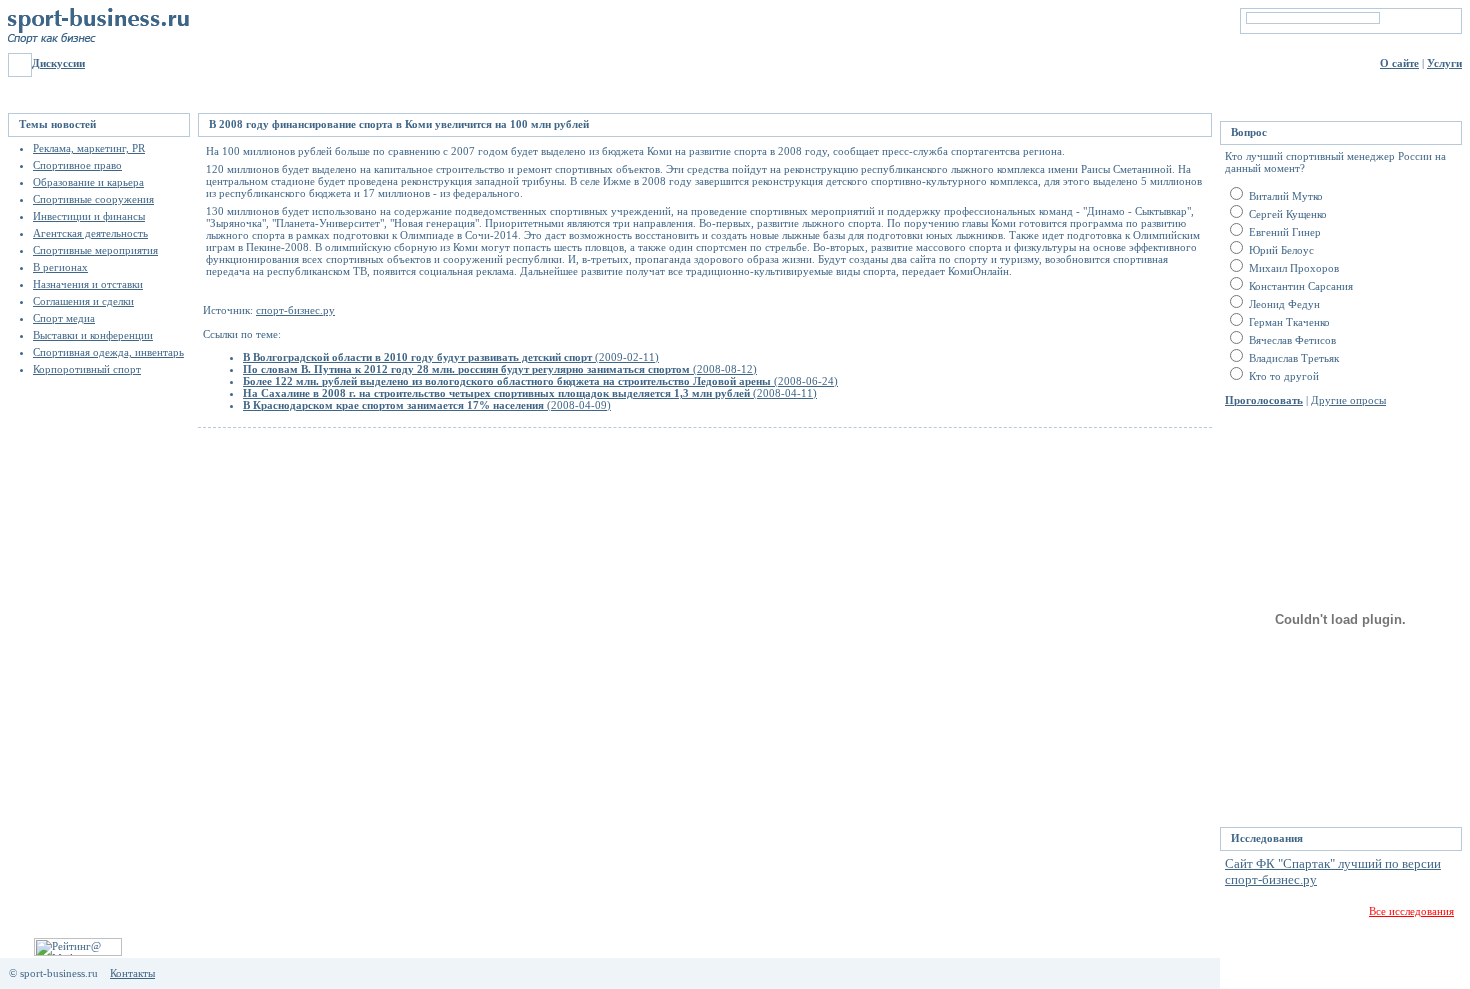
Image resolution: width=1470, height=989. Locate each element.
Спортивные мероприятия (95, 250)
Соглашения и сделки (83, 301)
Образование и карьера (88, 182)
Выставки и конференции (93, 335)
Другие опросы (1348, 400)
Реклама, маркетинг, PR (89, 148)
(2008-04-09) (427, 405)
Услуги (1444, 63)
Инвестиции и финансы (89, 216)
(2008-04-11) (530, 393)
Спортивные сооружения (93, 199)
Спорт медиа (64, 318)
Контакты (132, 973)
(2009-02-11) (451, 357)
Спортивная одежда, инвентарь (108, 352)
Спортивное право (77, 165)
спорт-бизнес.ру (295, 310)
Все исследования (1411, 911)
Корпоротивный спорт (87, 369)
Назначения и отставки (88, 284)
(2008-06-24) (540, 381)
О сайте (1399, 63)
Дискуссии (58, 63)
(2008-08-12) (500, 369)
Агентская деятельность (90, 233)
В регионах (60, 267)
